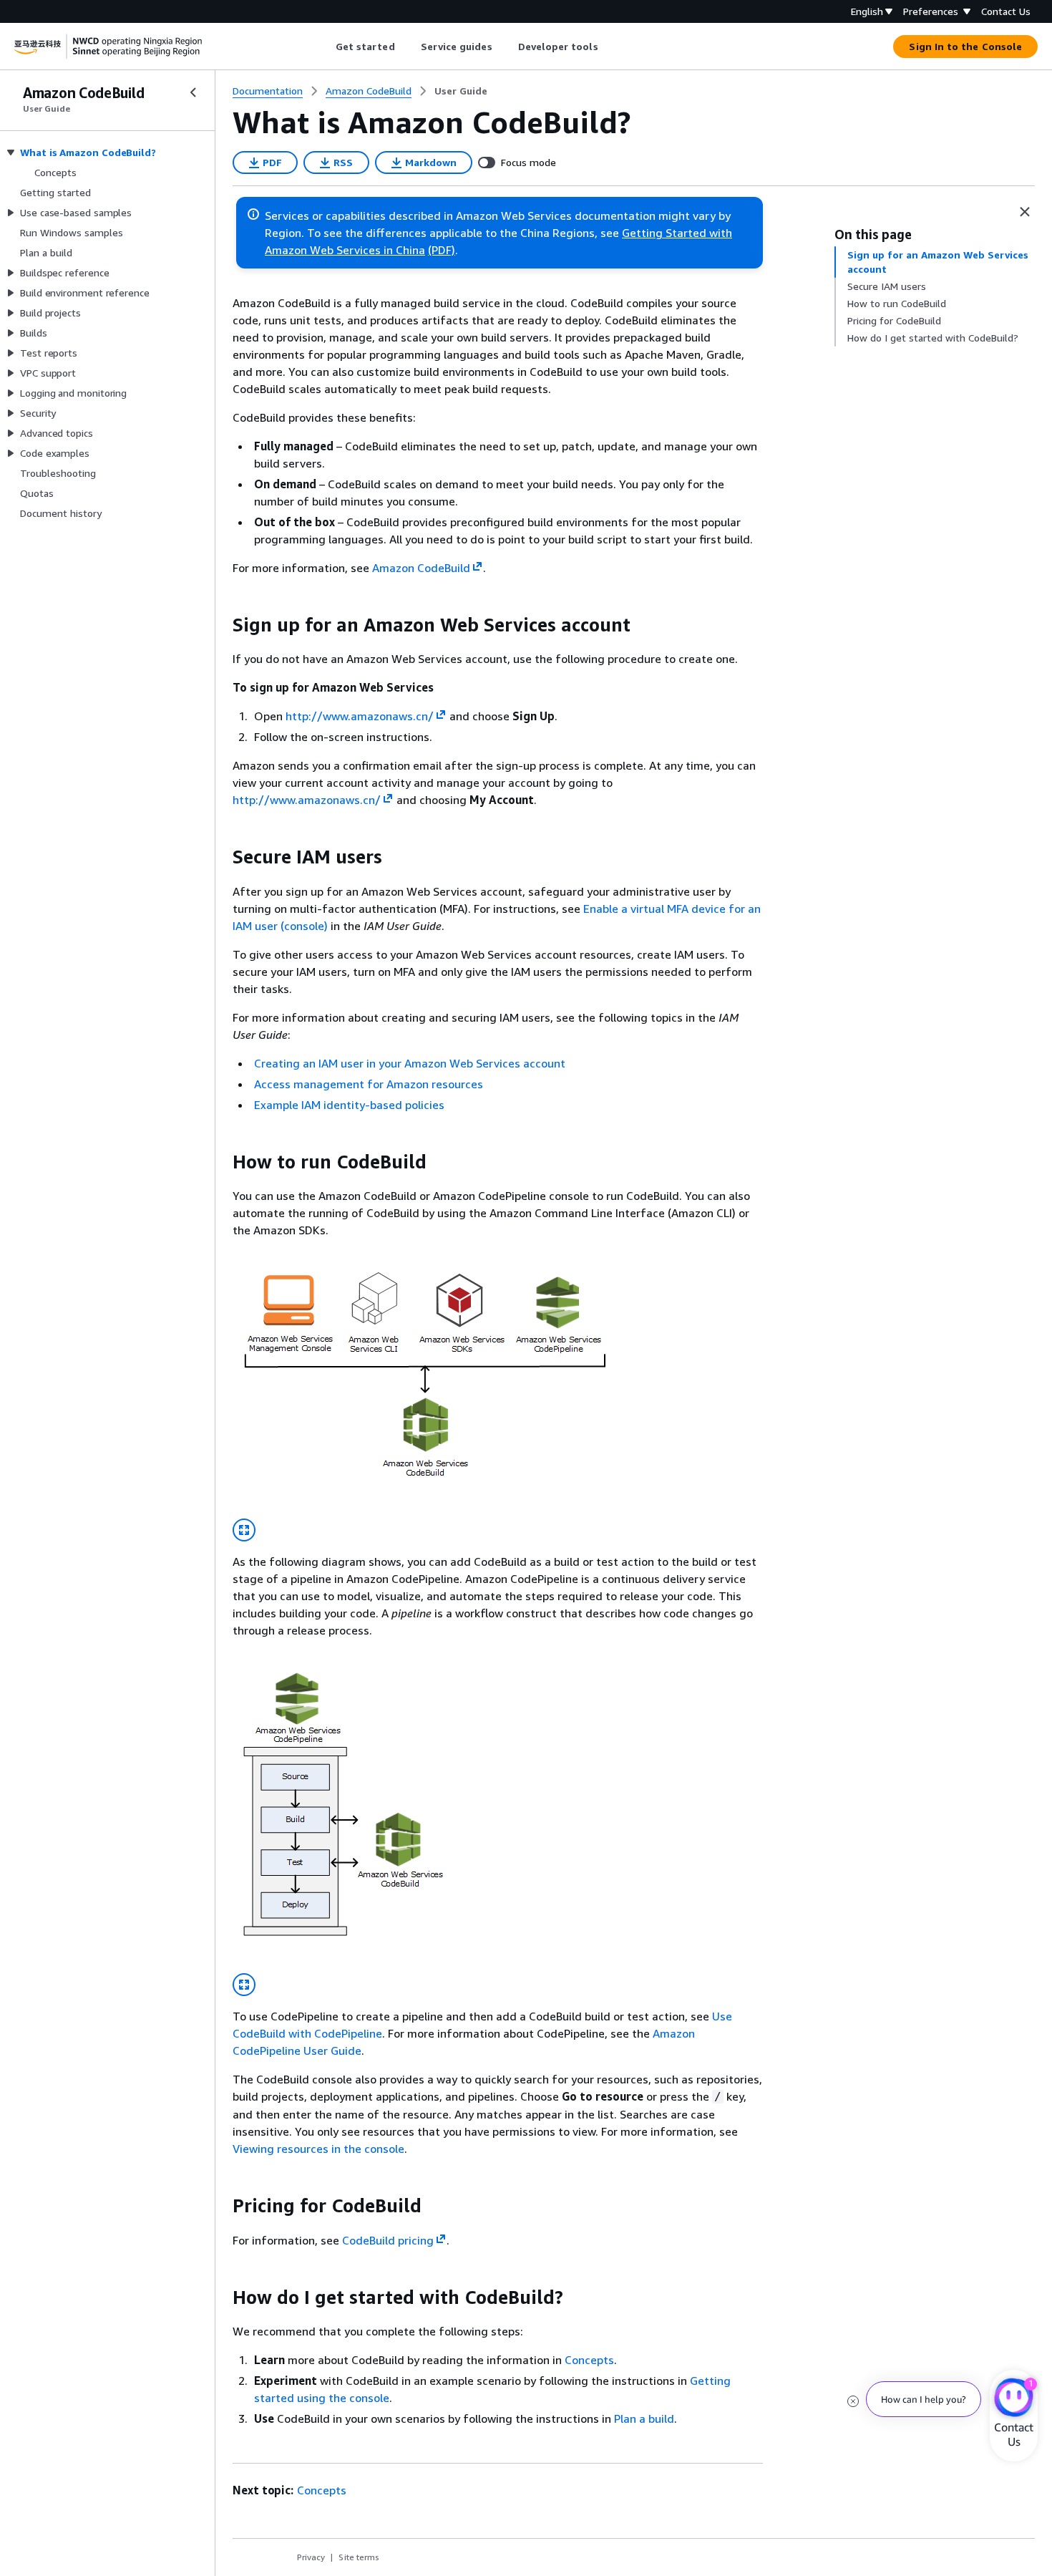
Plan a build (644, 2418)
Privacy (311, 2557)
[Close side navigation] (193, 92)
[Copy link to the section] (221, 625)
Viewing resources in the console (318, 2149)
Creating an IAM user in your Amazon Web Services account (410, 1063)
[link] (461, 91)
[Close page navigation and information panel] (1025, 212)
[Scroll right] (609, 47)
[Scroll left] (325, 47)
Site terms (359, 2557)
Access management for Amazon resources (369, 1084)
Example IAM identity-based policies (349, 1105)
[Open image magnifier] (244, 1530)
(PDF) (442, 250)
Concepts (589, 2360)
